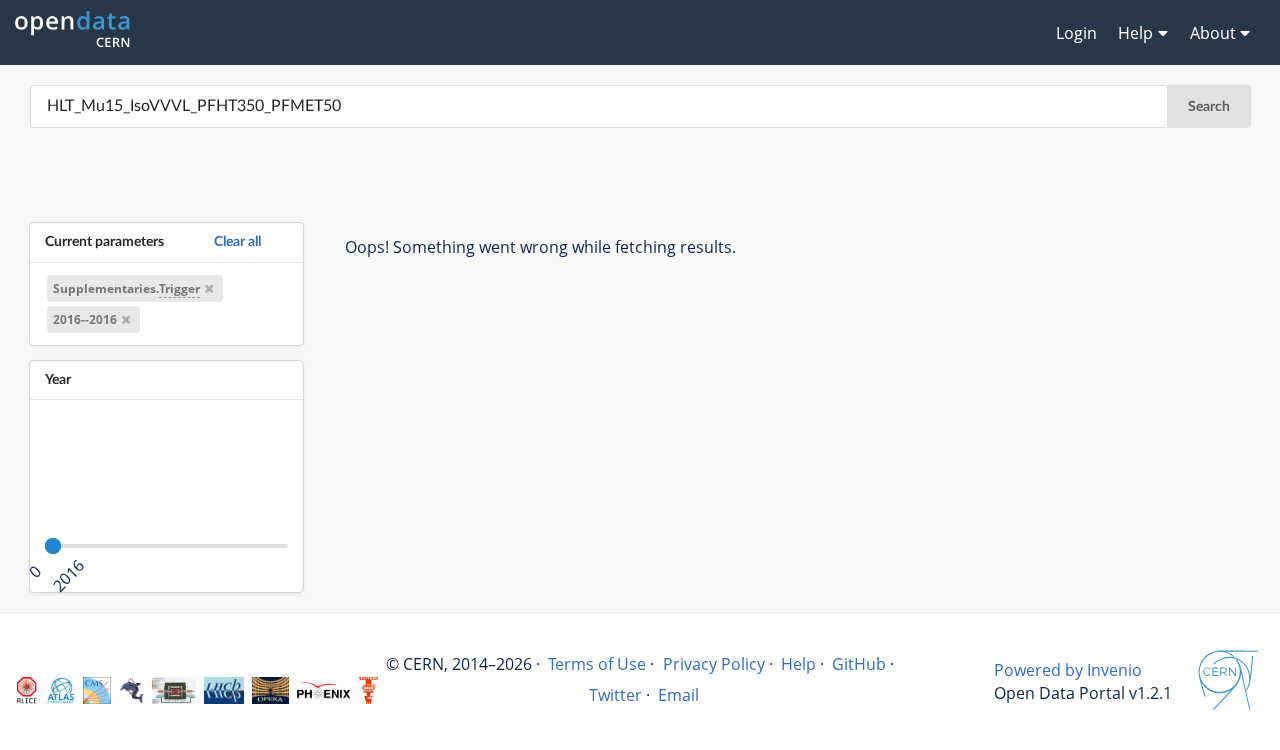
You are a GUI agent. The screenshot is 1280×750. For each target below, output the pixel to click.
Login (1076, 33)
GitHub (859, 664)
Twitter (615, 695)
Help (798, 664)
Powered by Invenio (1068, 670)
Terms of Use (597, 664)
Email (678, 695)
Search (1209, 107)
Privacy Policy (714, 664)
